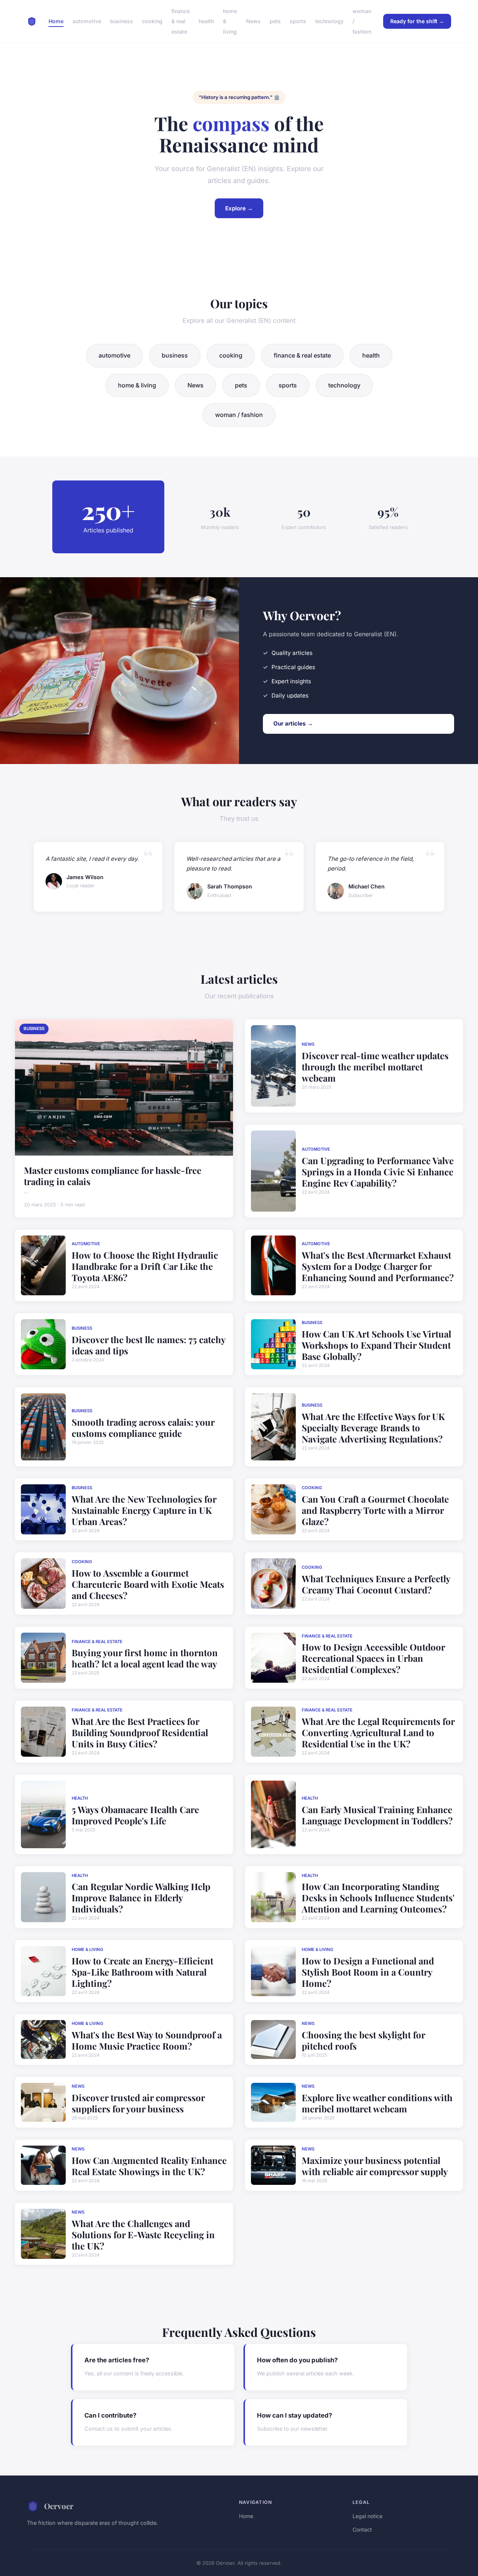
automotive (87, 21)
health (206, 21)
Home (56, 21)
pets (275, 21)
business (122, 21)
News (253, 21)
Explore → (239, 208)
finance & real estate (181, 21)
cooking (152, 21)
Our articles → (293, 723)
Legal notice (367, 2516)
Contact (362, 2529)
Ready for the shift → (417, 21)
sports (298, 21)
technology (329, 21)
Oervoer (59, 2506)
